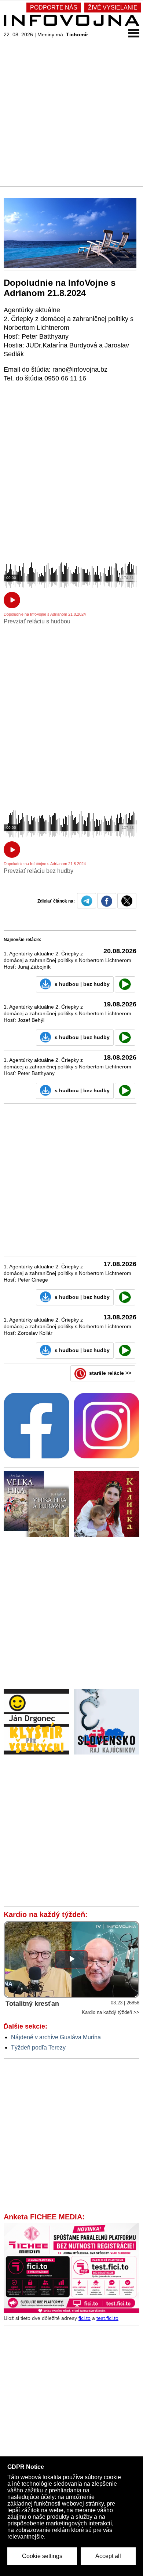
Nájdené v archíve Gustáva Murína (56, 2037)
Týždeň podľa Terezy (38, 2047)
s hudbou (67, 984)
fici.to (85, 2318)
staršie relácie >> (110, 1373)
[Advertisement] (71, 114)
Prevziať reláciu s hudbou (37, 621)
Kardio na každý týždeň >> (111, 2012)
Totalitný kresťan (32, 2004)
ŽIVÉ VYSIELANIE (113, 8)
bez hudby (96, 984)
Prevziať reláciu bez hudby (38, 871)
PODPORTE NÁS (54, 8)
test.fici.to (107, 2318)
